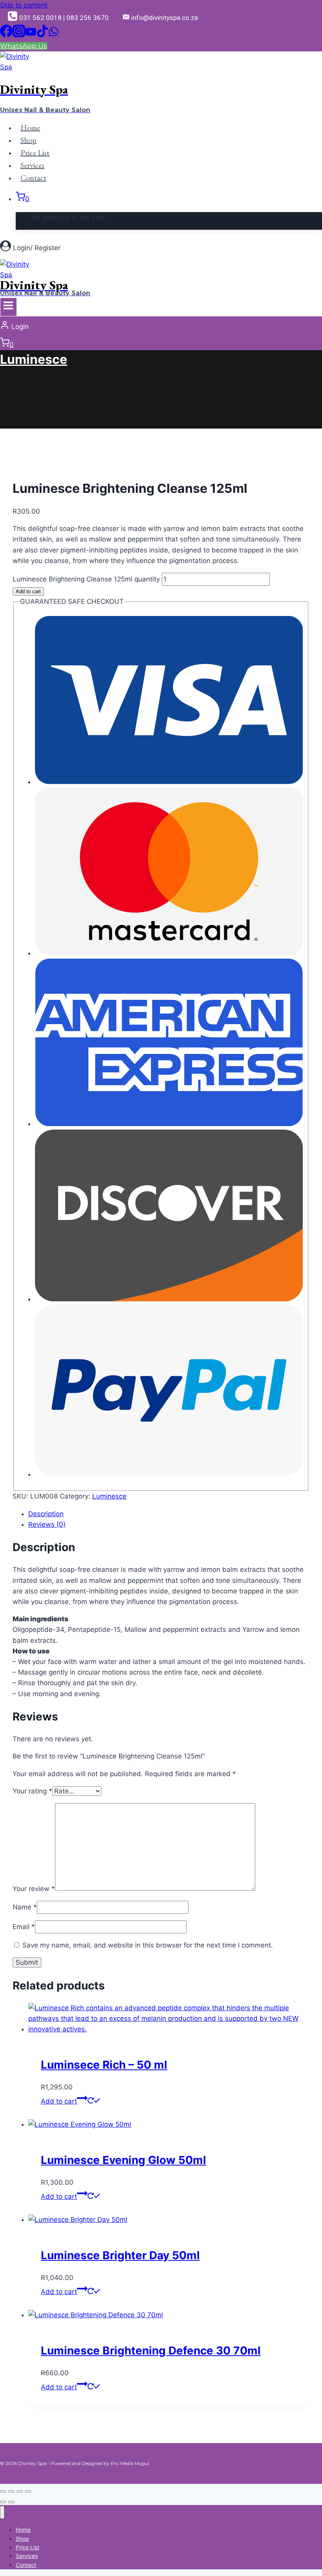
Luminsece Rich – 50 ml (104, 2065)
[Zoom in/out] (3, 2491)
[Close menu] (2, 2512)
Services (32, 165)
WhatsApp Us (24, 46)
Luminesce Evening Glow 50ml (123, 2160)
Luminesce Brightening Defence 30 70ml (151, 2351)
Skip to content (24, 5)
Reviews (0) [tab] (47, 1524)
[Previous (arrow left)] (3, 2502)
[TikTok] (42, 35)
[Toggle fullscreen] (11, 2491)
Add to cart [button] (59, 2101)
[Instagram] (19, 35)
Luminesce (34, 359)
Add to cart (28, 591)
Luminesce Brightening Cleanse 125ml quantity (86, 579)
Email (24, 1927)
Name (25, 1907)
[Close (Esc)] (28, 2491)
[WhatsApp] (53, 35)
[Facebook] (6, 35)
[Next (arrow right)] (11, 2502)
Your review (34, 1888)
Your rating (32, 1791)
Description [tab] (46, 1514)
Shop (28, 140)
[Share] (20, 2491)
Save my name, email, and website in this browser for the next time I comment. (148, 1945)
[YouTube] (31, 35)
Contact (33, 178)
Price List (35, 153)
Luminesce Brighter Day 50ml (120, 2255)
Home (30, 127)
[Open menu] (8, 307)
